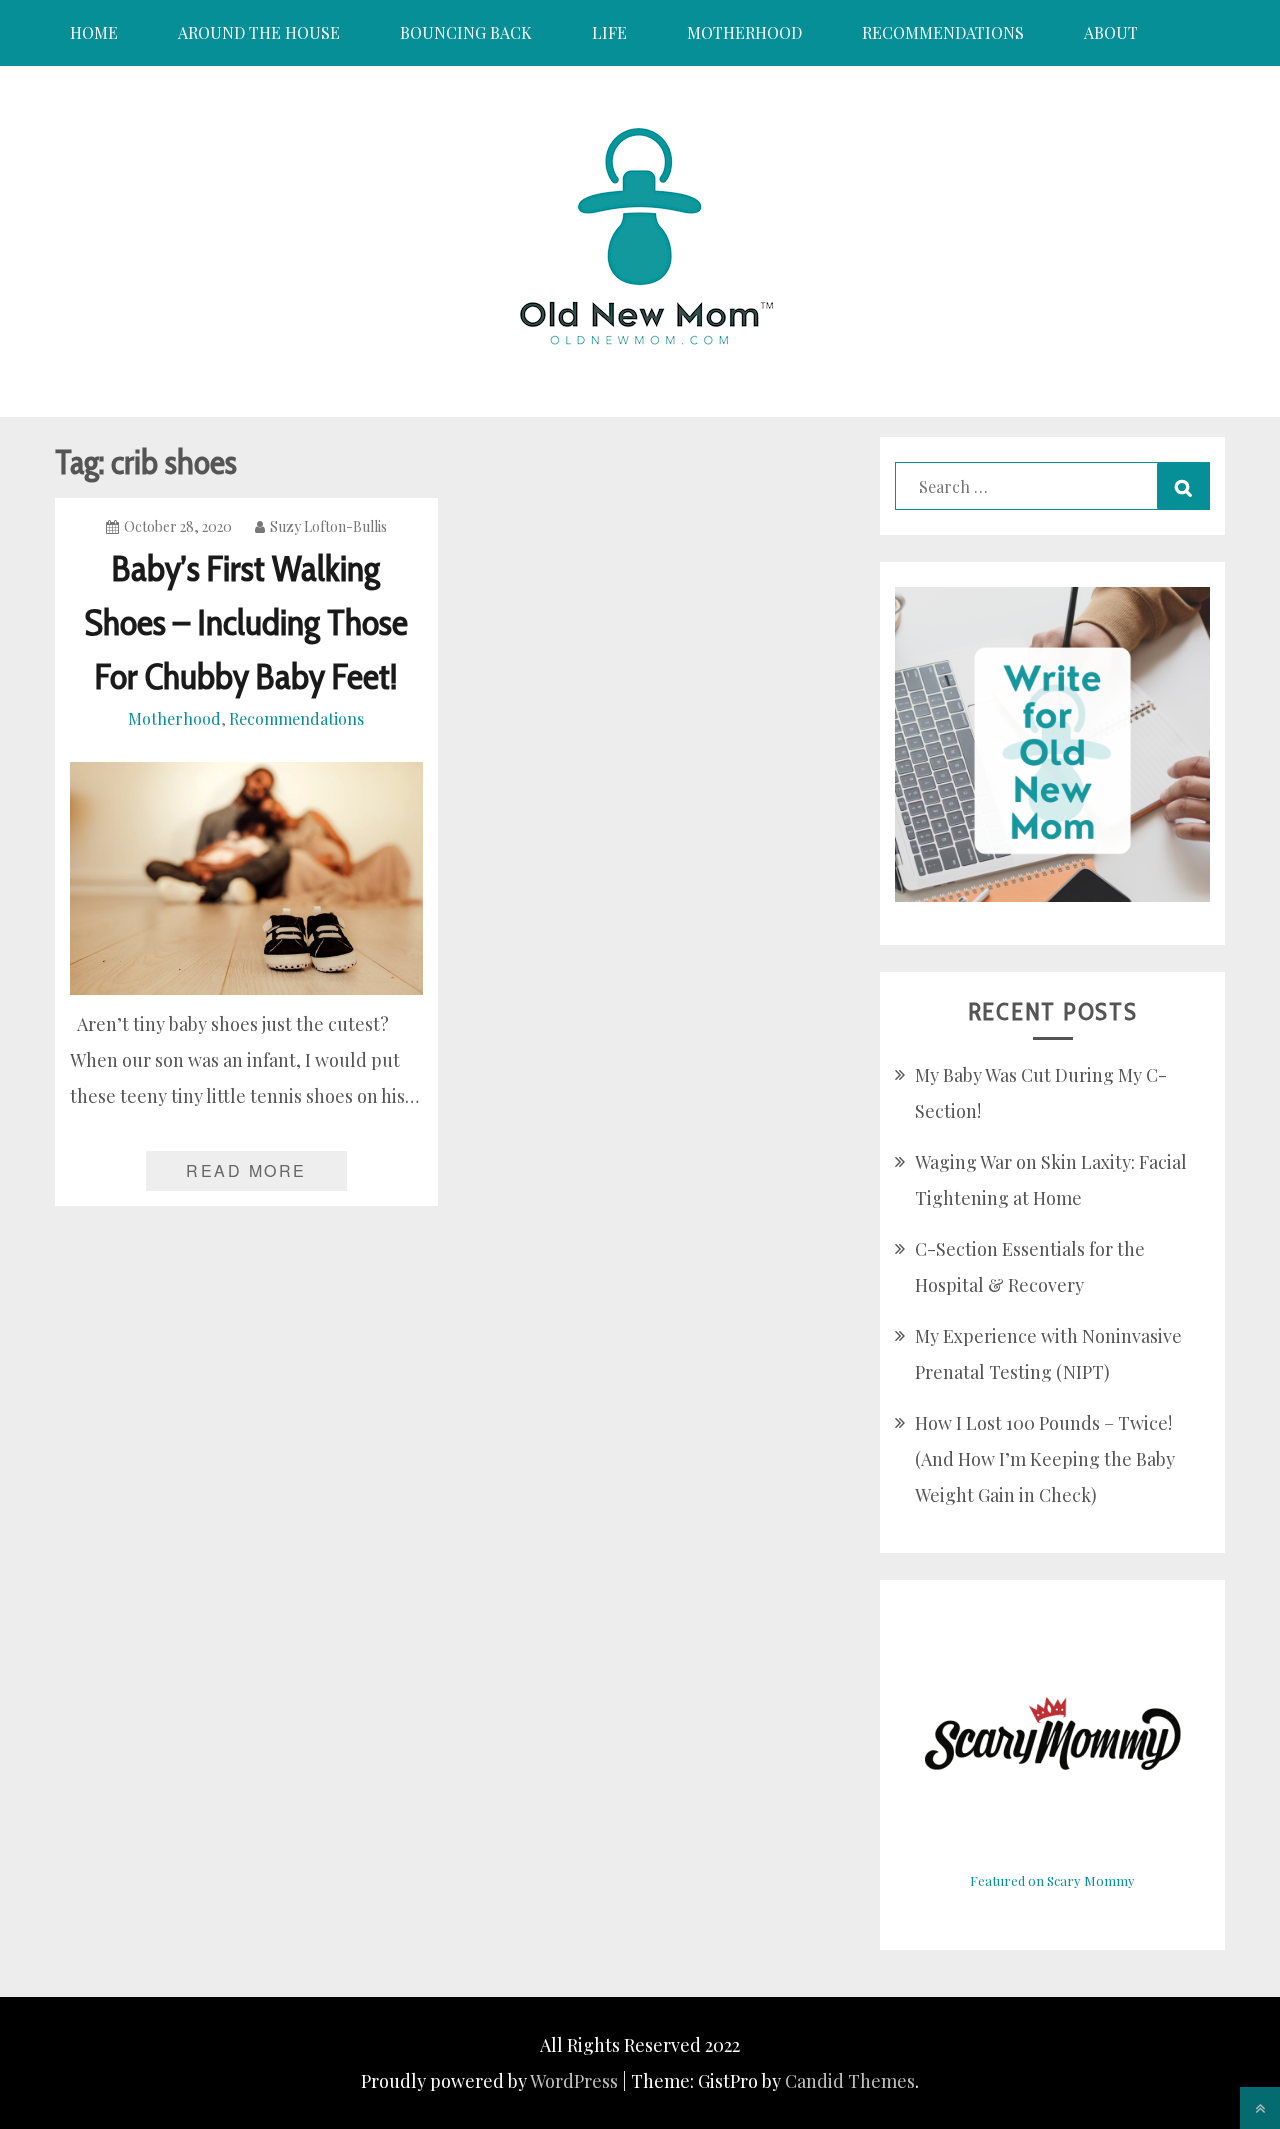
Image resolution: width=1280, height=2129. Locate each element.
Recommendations (943, 32)
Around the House (259, 32)
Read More (246, 1170)
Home (94, 32)
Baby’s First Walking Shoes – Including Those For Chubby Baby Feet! (246, 622)
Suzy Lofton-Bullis (328, 526)
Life (609, 32)
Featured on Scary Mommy (1052, 1880)
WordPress (574, 2081)
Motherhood (744, 32)
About (1111, 32)
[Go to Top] (1260, 2108)
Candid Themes (850, 2081)
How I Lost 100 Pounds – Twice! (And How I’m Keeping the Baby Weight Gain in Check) (1045, 1459)
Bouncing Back (466, 32)
